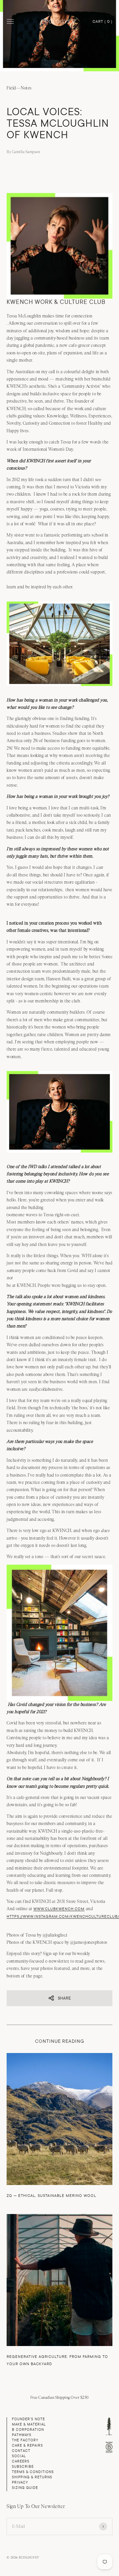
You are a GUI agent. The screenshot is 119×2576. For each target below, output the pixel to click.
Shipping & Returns (32, 2477)
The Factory (25, 2440)
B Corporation (28, 2430)
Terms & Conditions (33, 2472)
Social (19, 2456)
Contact (21, 2451)
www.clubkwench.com (59, 1909)
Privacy (20, 2482)
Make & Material (29, 2424)
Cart (102, 22)
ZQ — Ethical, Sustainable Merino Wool (51, 2196)
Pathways (22, 2435)
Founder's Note (28, 2419)
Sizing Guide (25, 2488)
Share (64, 1998)
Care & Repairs (27, 2446)
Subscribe (23, 2467)
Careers (21, 2461)
